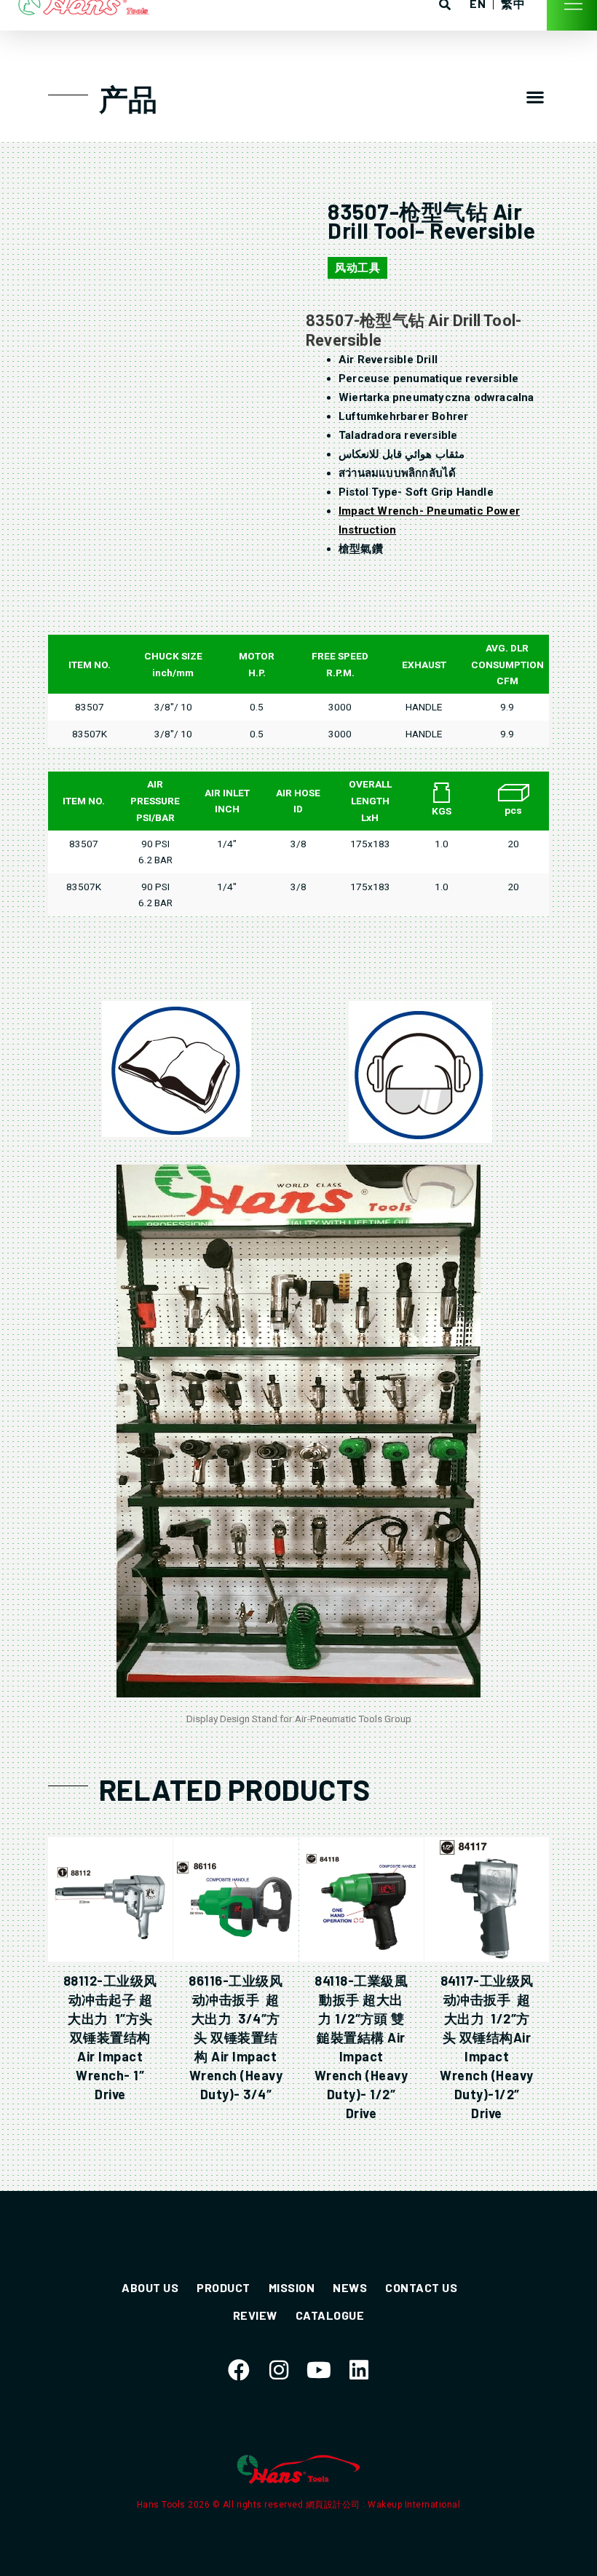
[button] (535, 97)
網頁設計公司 (335, 2505)
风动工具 (357, 268)
